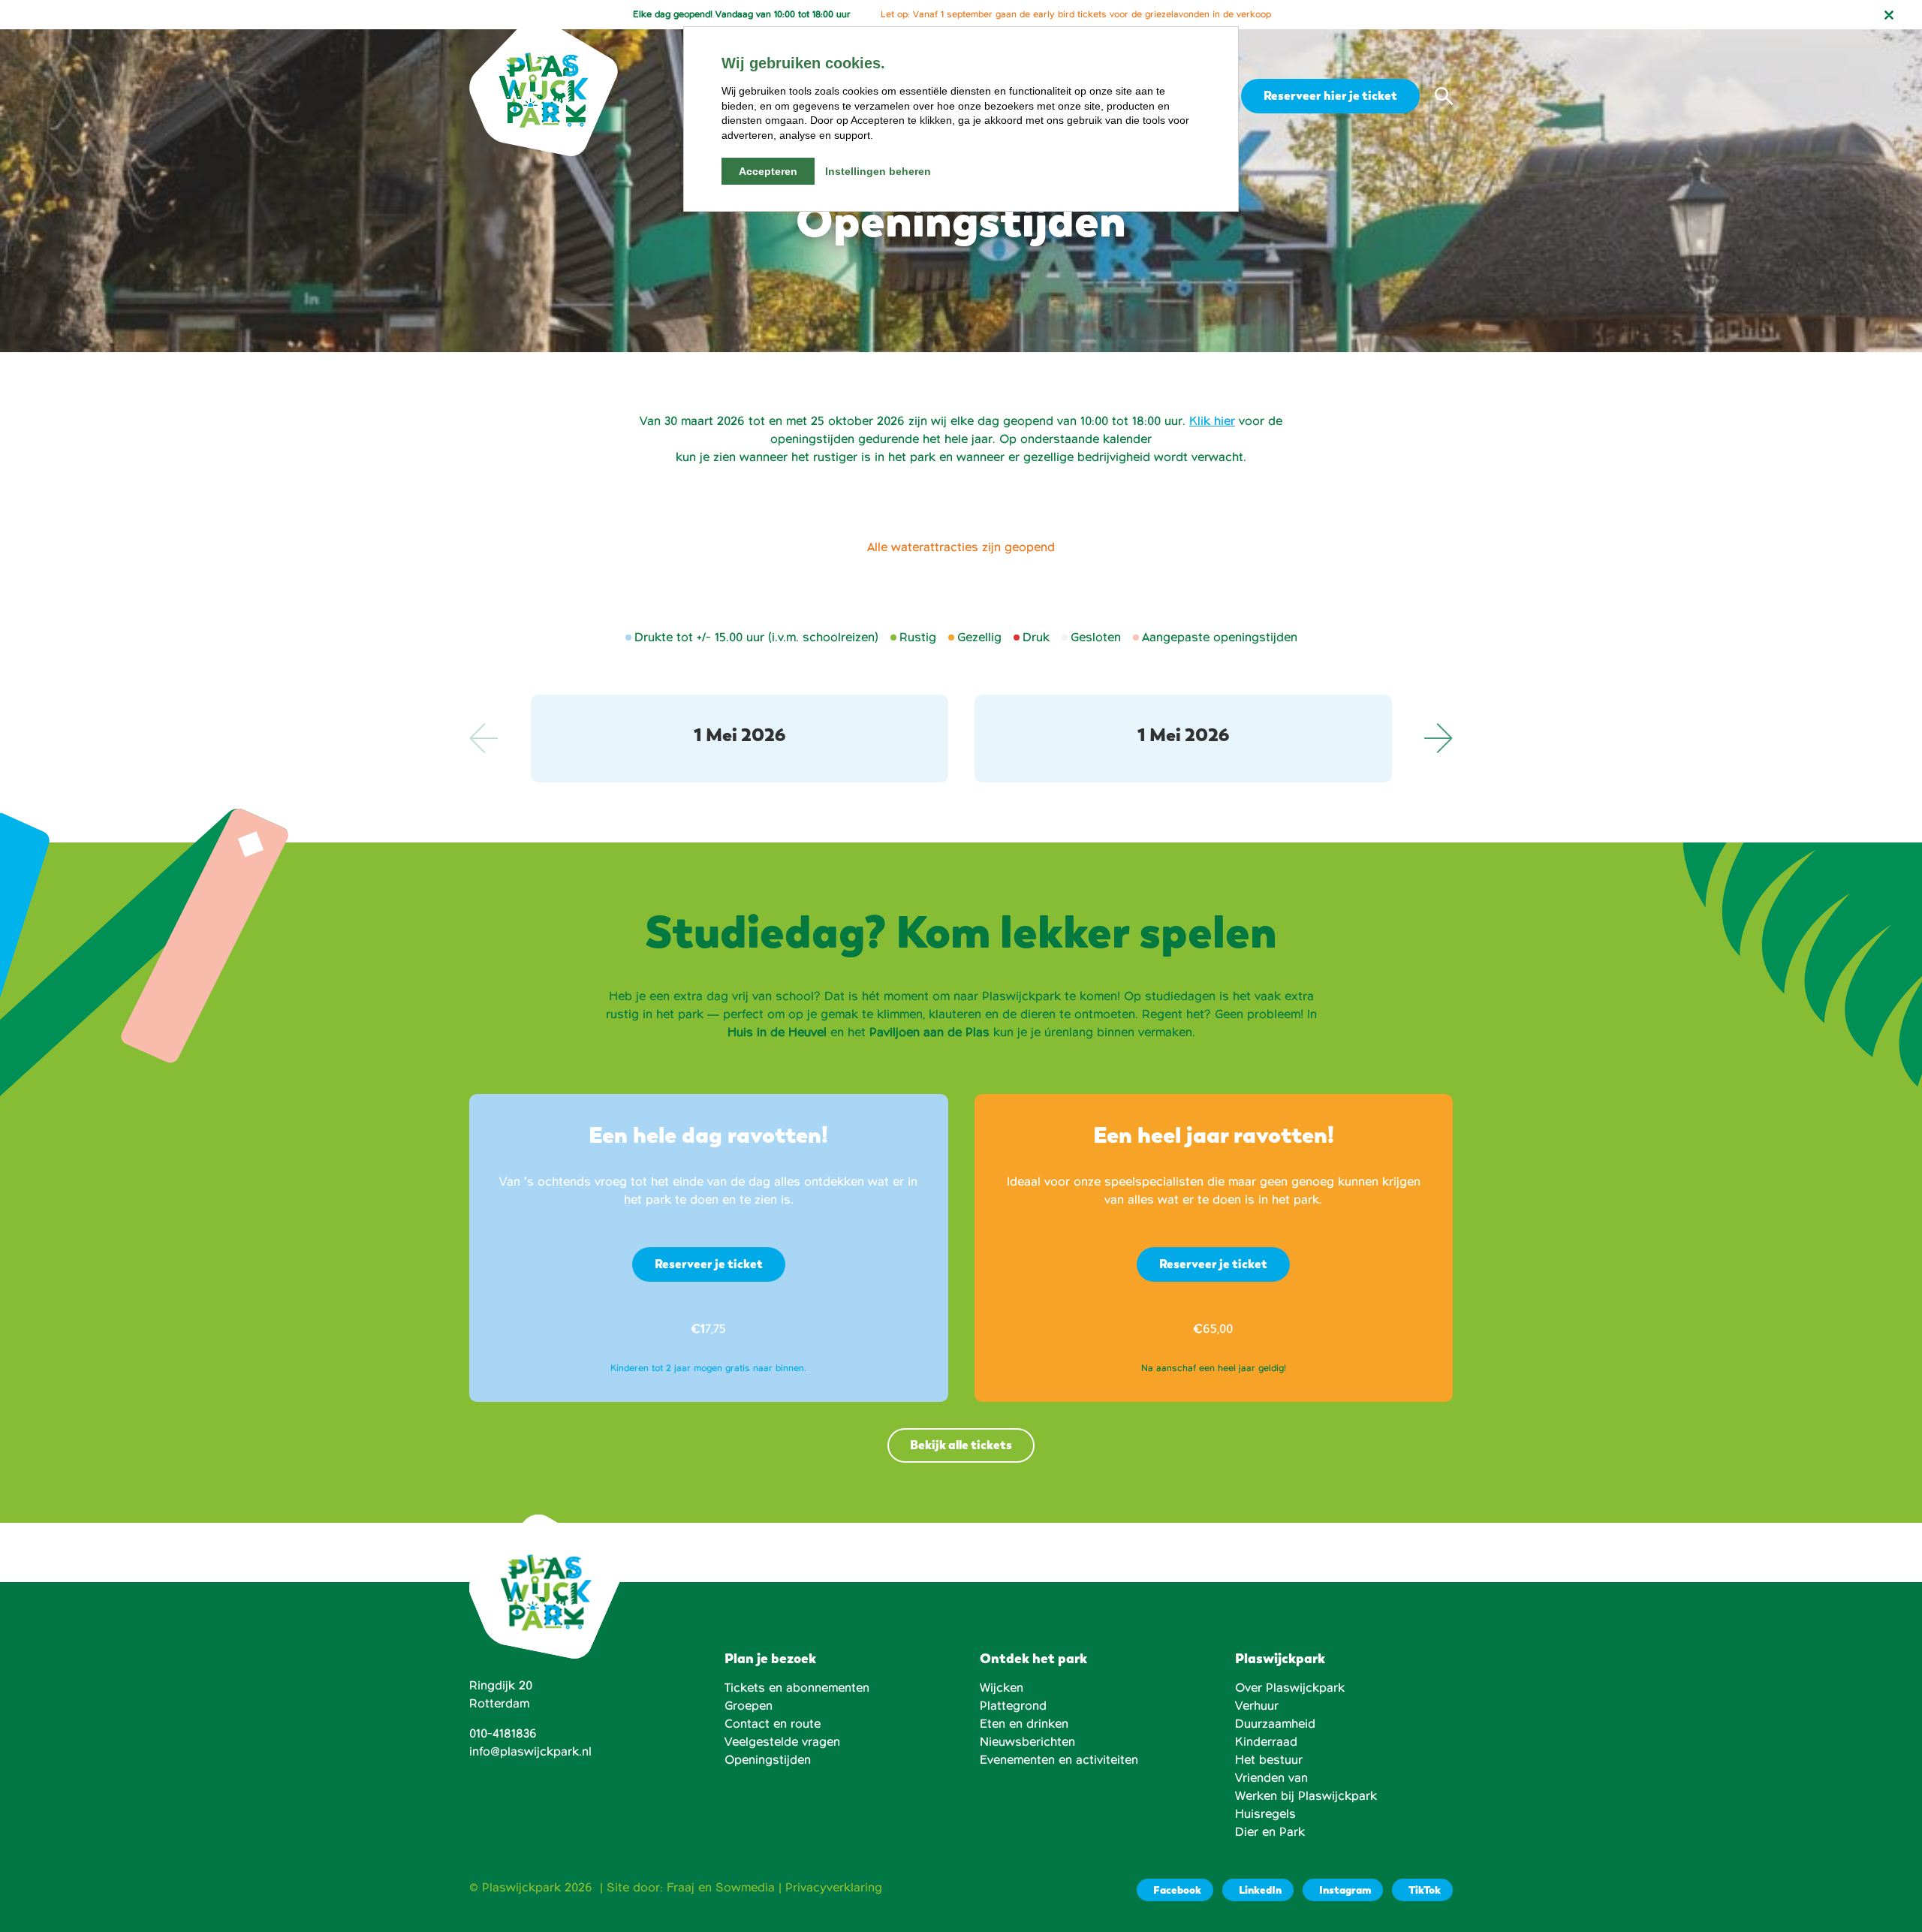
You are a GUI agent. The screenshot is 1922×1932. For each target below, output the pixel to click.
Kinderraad (1266, 1742)
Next (1438, 738)
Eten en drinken (1024, 1724)
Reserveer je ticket (709, 1264)
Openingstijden (768, 1760)
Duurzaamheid (1275, 1724)
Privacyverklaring (834, 1888)
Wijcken (1002, 1688)
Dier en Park (1270, 1832)
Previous (484, 738)
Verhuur (1257, 1706)
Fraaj (681, 1888)
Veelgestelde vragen (782, 1742)
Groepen (749, 1706)
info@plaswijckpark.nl (530, 1752)
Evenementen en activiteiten (1059, 1760)
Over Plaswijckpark (1290, 1688)
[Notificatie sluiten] (1889, 15)
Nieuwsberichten (1027, 1742)
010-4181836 (503, 1734)
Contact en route (773, 1724)
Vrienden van (1271, 1778)
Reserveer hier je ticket (1330, 96)
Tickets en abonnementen (797, 1688)
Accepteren (768, 171)
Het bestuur (1269, 1760)
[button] (1444, 96)
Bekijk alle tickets (961, 1445)
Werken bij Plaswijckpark (1306, 1796)
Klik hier (1212, 421)
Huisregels (1265, 1814)
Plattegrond (1013, 1706)
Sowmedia (745, 1888)
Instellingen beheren (878, 171)
